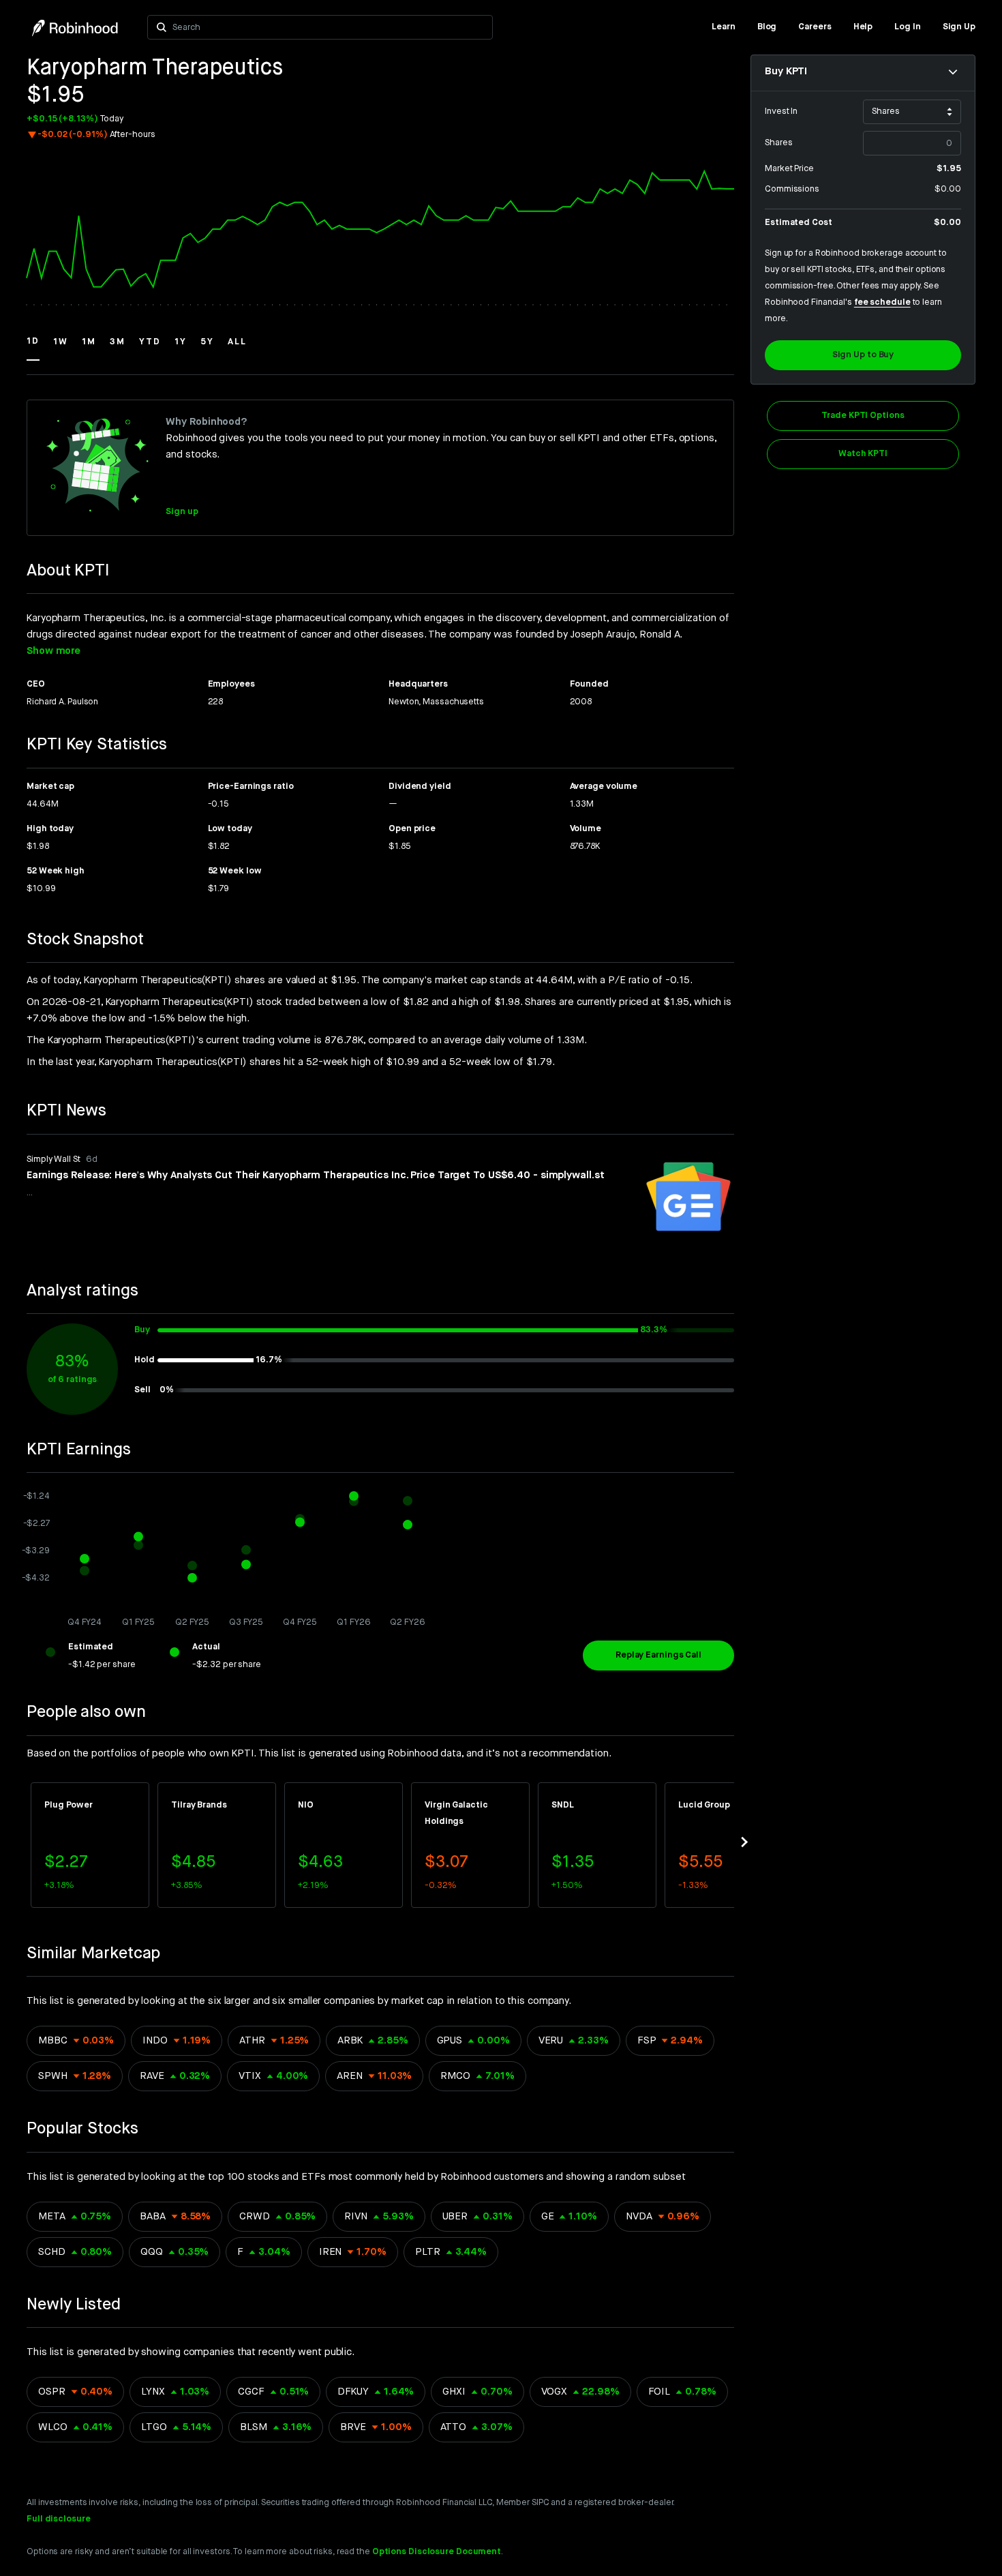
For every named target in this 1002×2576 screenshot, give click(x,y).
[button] (33, 348)
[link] (724, 27)
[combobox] (328, 27)
